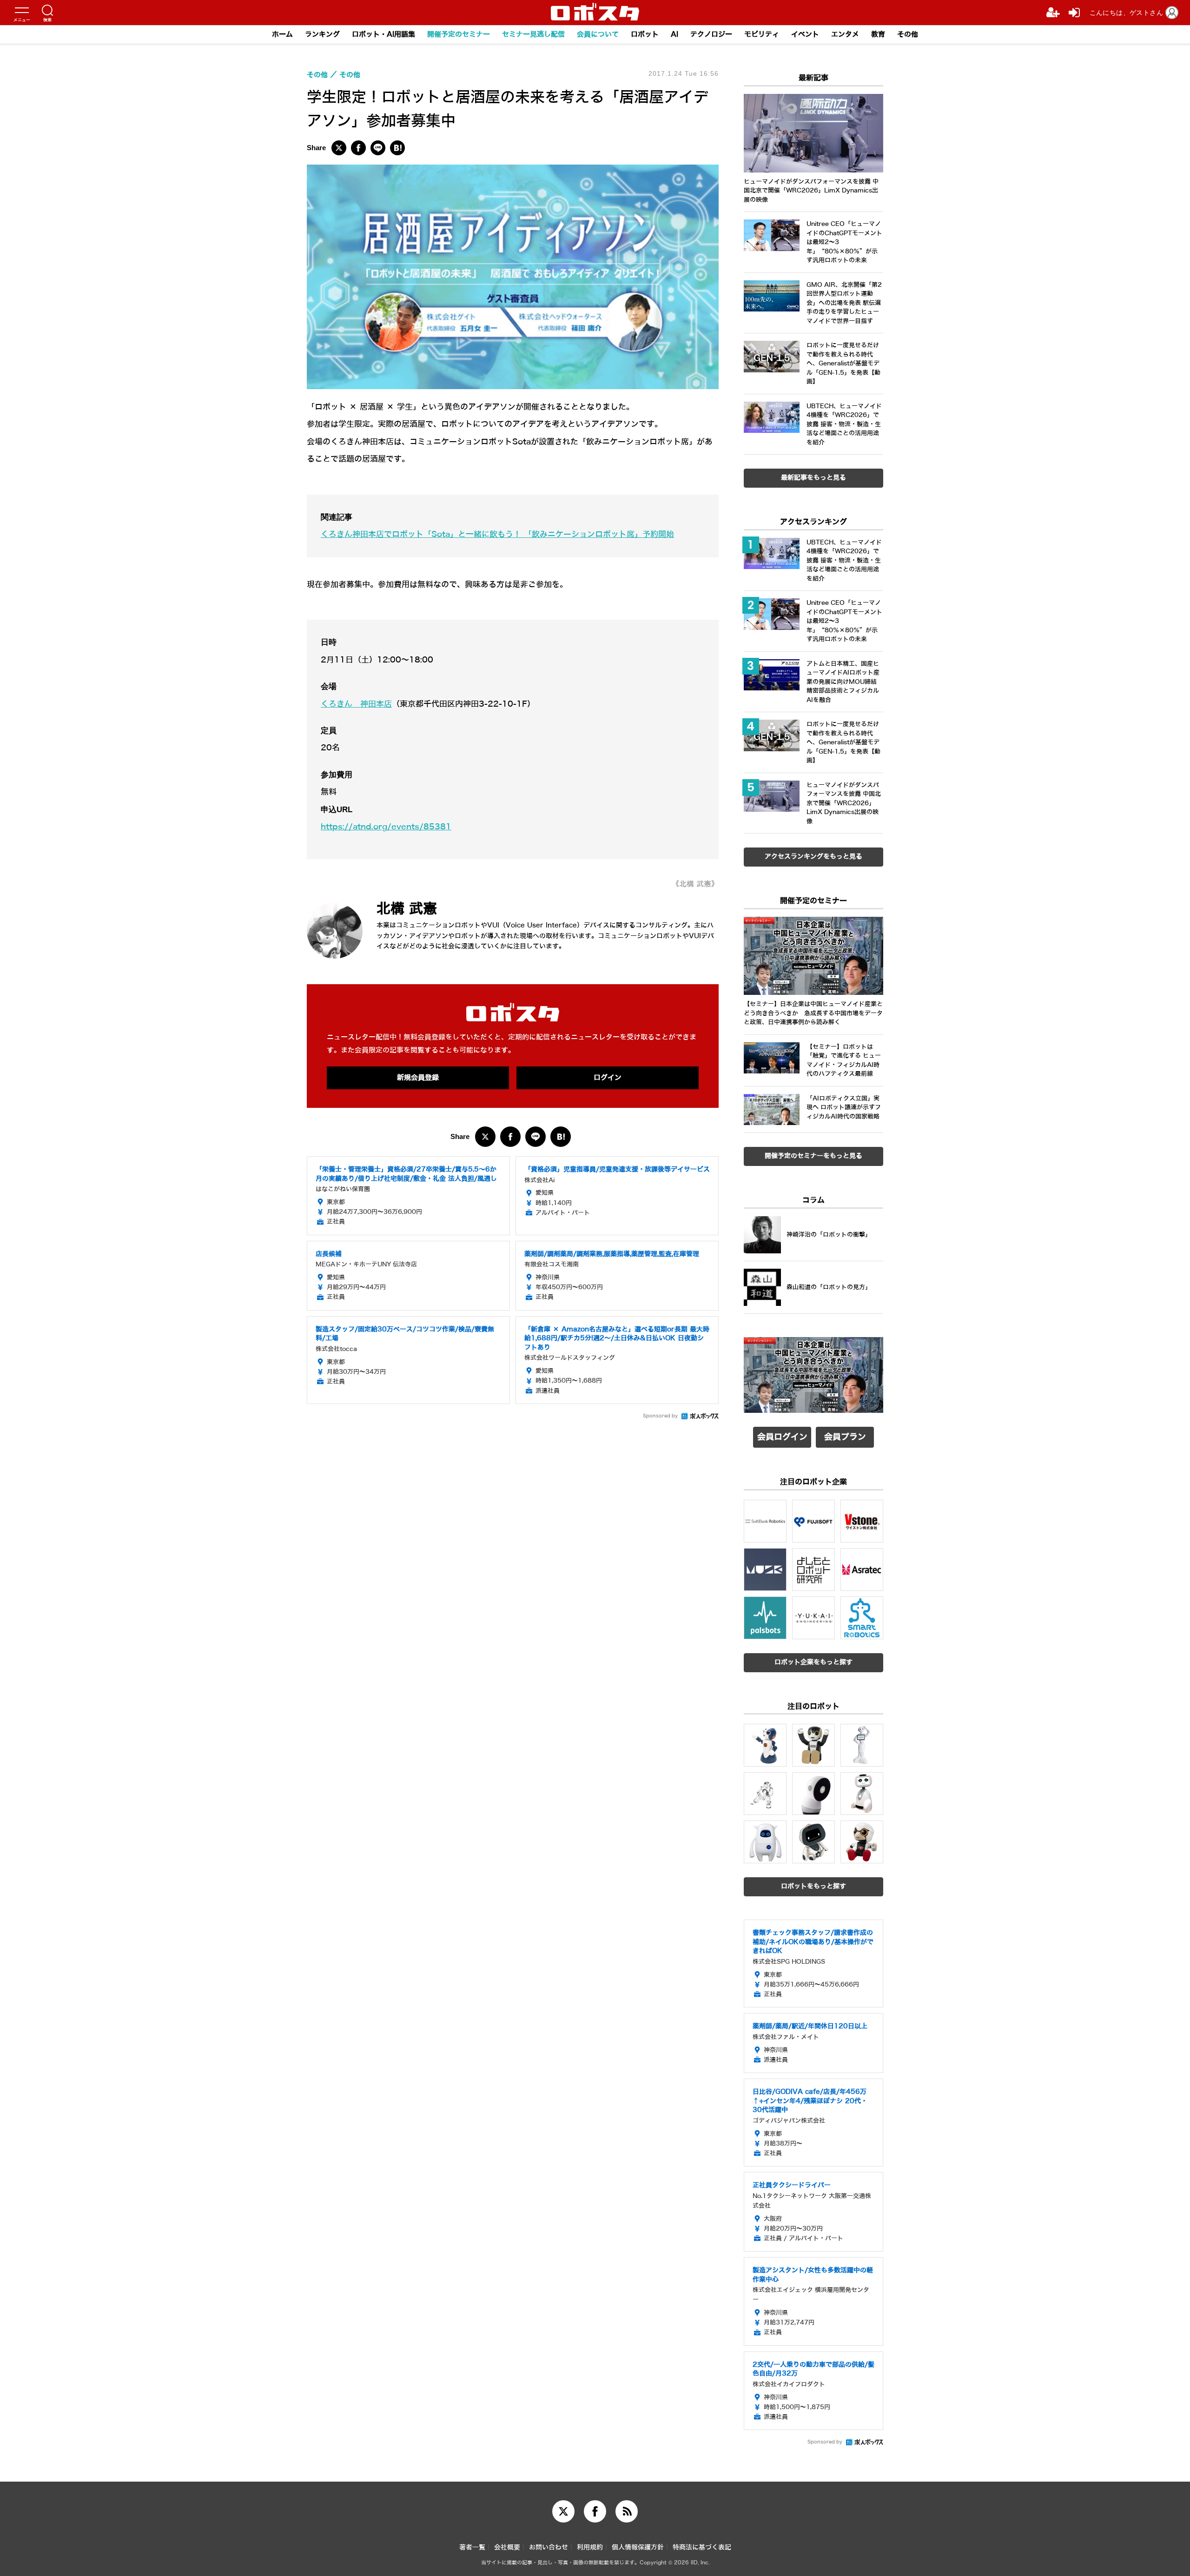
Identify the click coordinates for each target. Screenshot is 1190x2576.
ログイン (608, 1078)
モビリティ (762, 34)
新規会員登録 (418, 1078)
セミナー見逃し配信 (533, 34)
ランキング (322, 34)
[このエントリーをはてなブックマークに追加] (397, 148)
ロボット (645, 34)
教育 (878, 34)
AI (674, 34)
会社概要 (507, 2547)
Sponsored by (660, 1416)
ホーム (282, 34)
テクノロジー (711, 34)
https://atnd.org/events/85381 (386, 827)
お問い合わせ (549, 2547)
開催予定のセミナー (459, 34)
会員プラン (845, 1437)
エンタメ (845, 34)
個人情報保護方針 (638, 2547)
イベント (805, 34)
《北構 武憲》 (695, 884)
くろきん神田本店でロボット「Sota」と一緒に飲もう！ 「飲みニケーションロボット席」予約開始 (497, 534)
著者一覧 (472, 2547)
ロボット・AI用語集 (383, 34)
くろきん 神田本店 (356, 704)
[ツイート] (339, 148)
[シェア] (358, 148)
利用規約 (590, 2547)
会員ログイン (782, 1437)
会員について (598, 34)
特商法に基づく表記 (702, 2547)
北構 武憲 (407, 909)
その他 (908, 34)
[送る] (378, 148)
